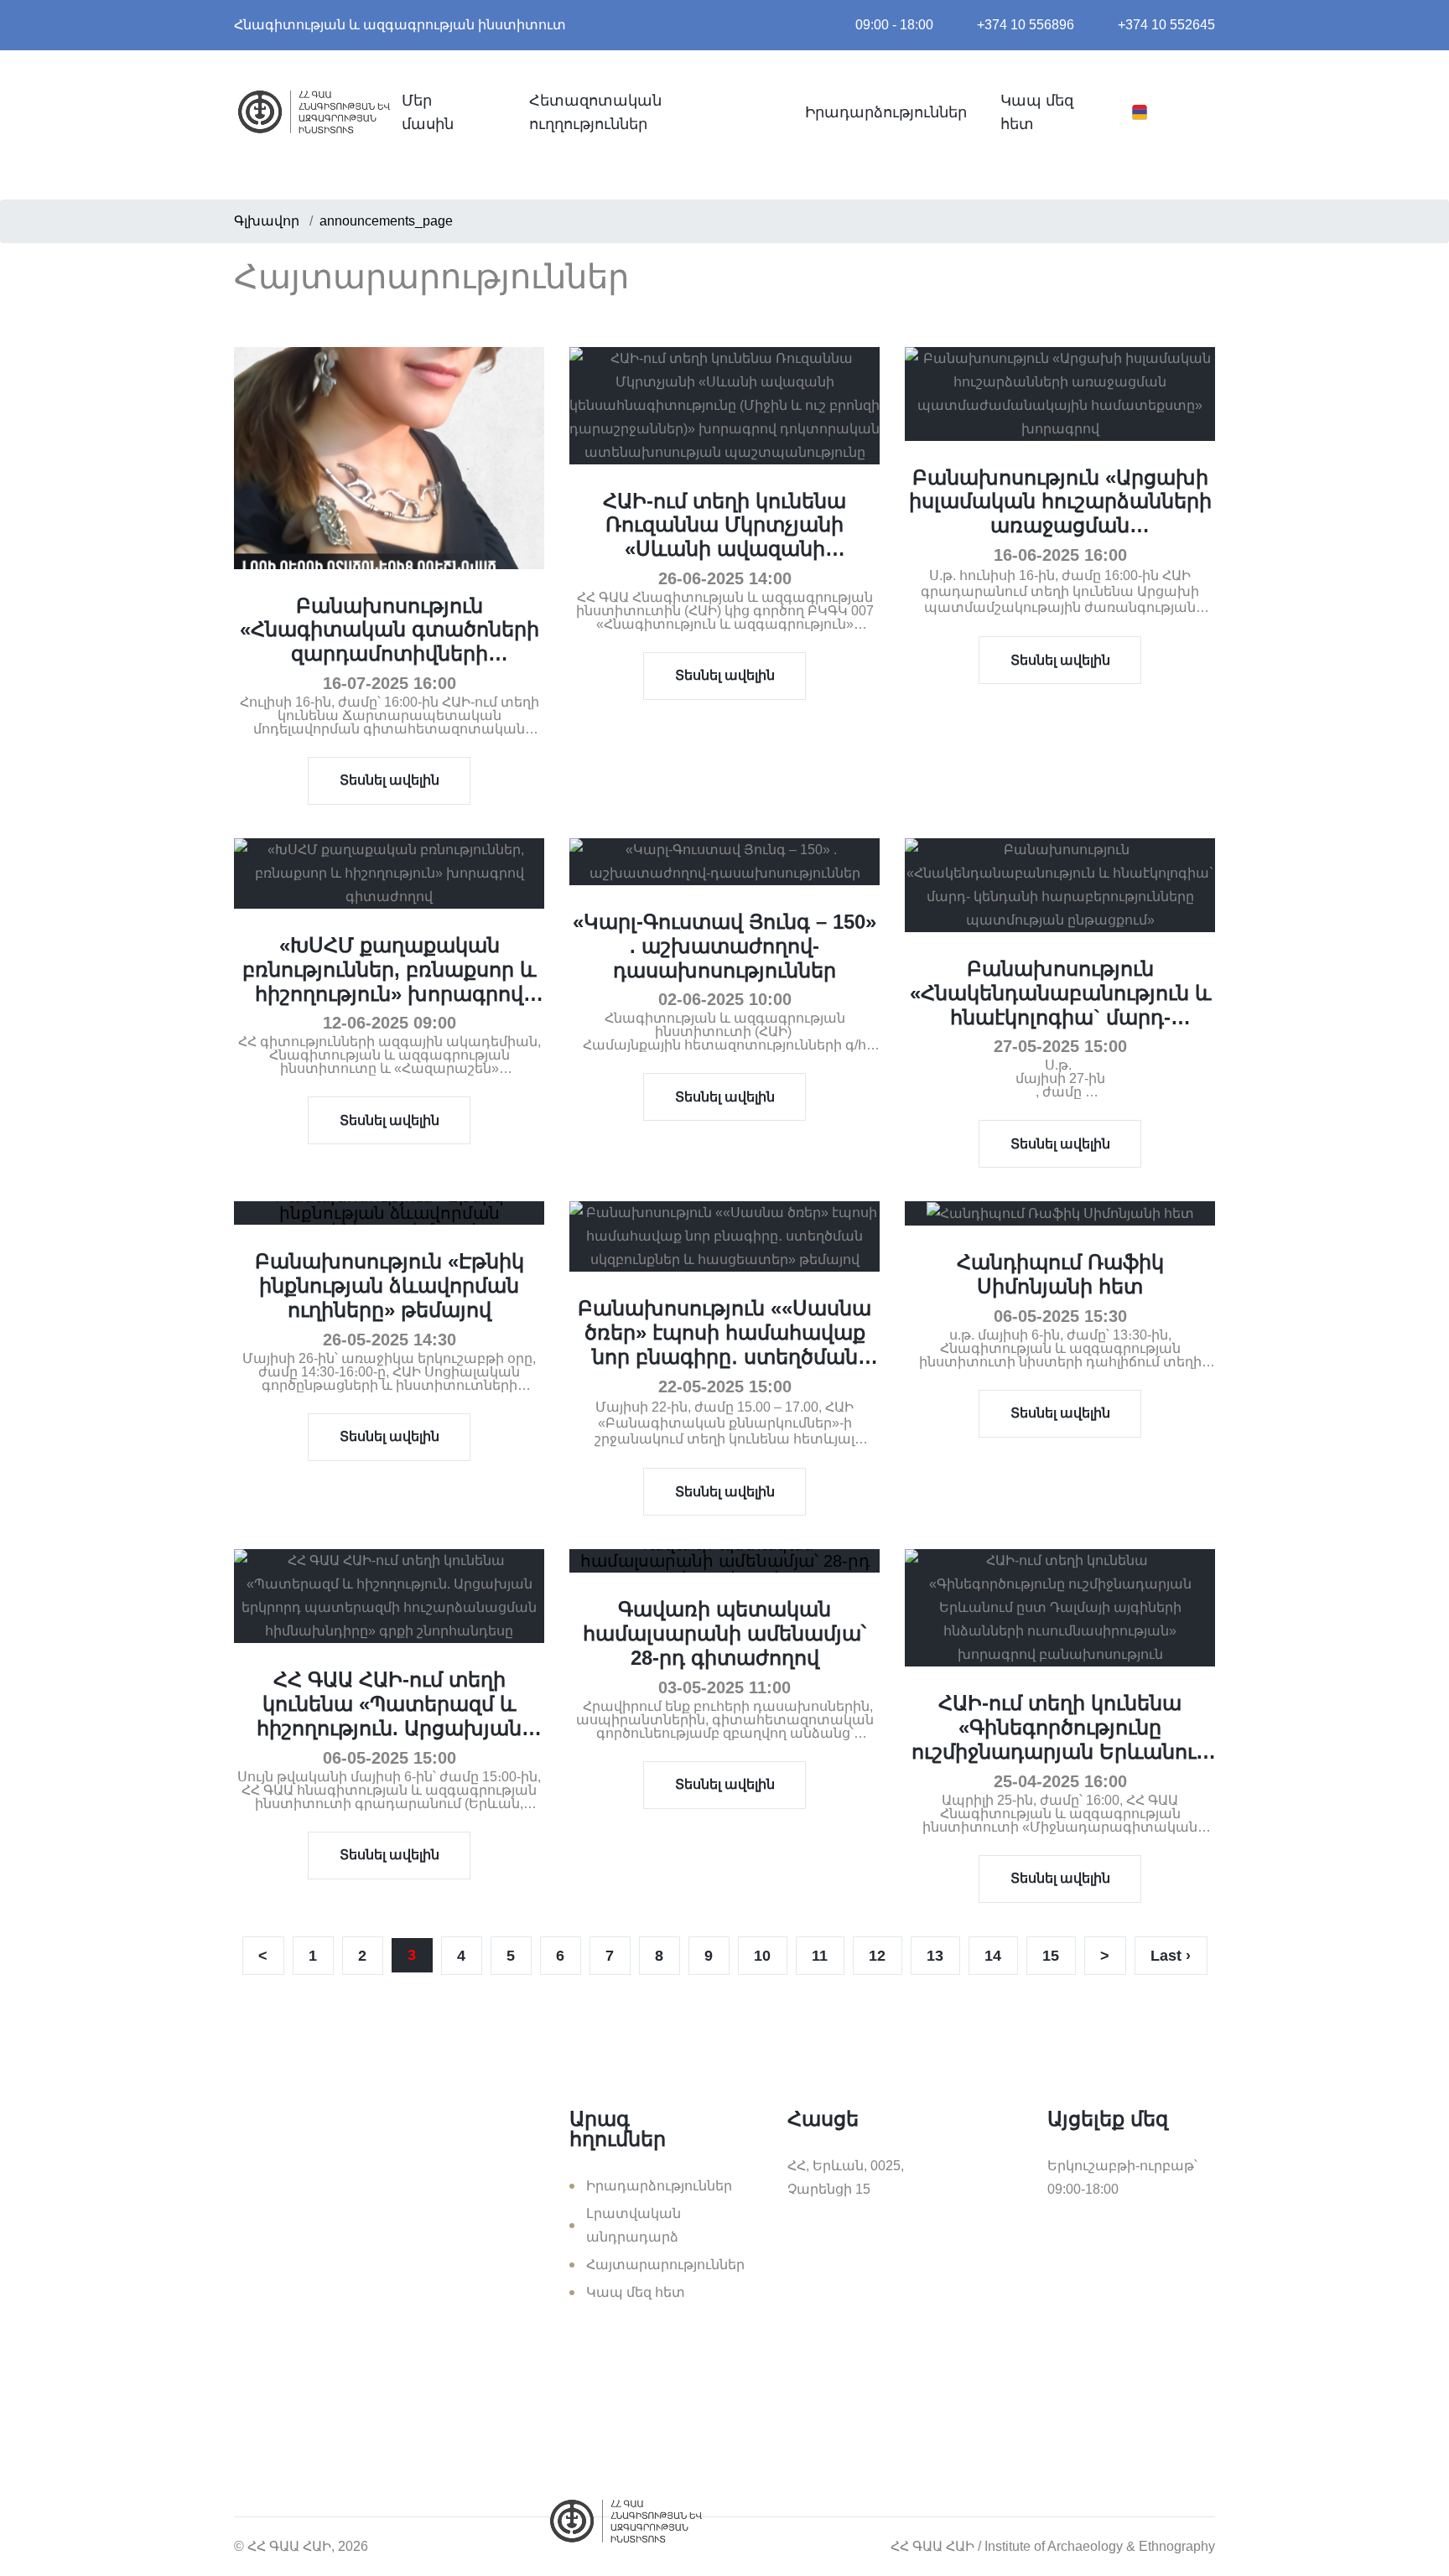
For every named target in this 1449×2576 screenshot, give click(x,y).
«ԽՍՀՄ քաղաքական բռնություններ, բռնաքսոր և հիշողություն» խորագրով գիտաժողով (389, 981)
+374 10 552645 (1166, 25)
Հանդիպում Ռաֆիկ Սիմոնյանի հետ (1060, 1274)
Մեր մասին (428, 112)
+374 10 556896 (1026, 25)
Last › (1171, 1956)
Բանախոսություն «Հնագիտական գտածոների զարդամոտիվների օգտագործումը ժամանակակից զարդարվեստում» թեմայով (390, 666)
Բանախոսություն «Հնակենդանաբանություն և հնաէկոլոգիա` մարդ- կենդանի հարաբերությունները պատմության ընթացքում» (1060, 1029)
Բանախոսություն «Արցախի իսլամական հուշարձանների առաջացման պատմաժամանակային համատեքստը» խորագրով (1060, 526)
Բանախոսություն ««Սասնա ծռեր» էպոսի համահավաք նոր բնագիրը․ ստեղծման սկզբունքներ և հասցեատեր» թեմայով (725, 1356)
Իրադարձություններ (886, 112)
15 (1051, 1956)
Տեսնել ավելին (390, 780)
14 (993, 1956)
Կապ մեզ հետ (1037, 112)
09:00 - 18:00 (894, 25)
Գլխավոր (267, 221)
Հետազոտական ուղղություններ (595, 112)
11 (820, 1956)
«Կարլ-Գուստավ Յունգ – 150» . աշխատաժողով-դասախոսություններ (724, 946)
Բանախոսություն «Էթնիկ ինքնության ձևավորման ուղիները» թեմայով (390, 1285)
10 (762, 1956)
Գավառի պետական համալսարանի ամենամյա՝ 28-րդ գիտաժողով (724, 1633)
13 (935, 1956)
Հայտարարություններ (665, 2265)
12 (877, 1956)
